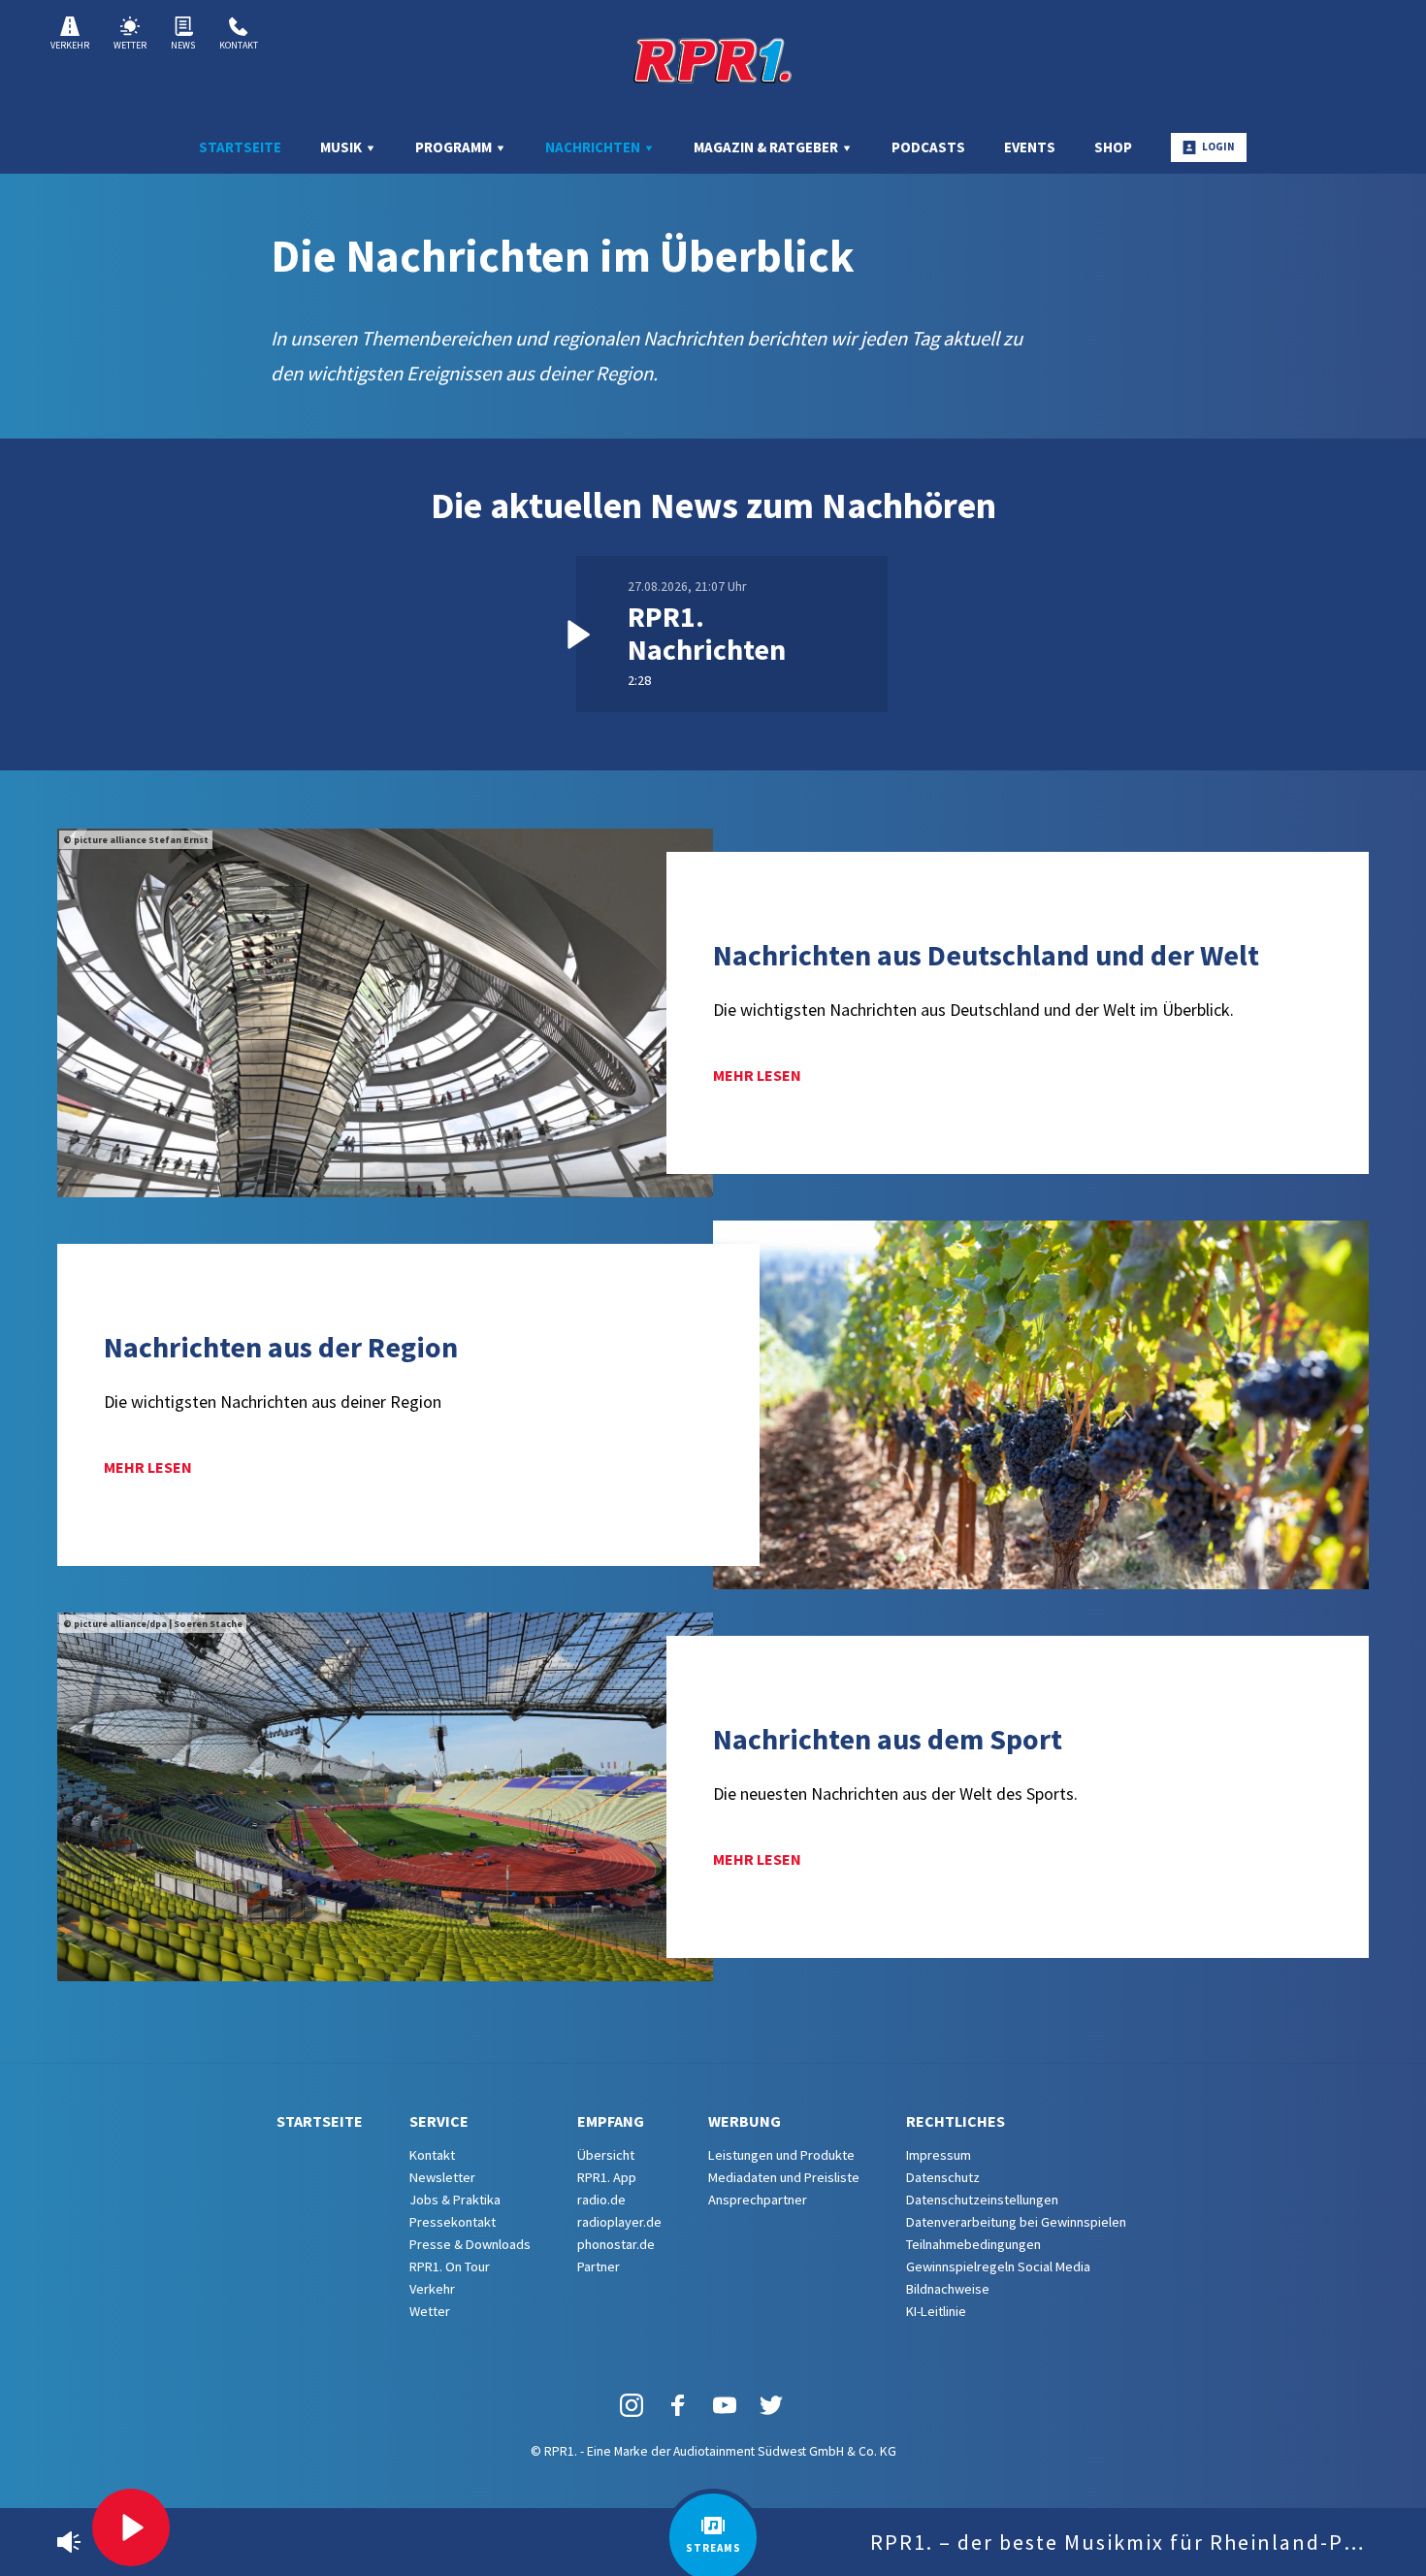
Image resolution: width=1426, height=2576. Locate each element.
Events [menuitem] (1030, 147)
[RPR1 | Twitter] (771, 2404)
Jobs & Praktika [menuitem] (455, 2200)
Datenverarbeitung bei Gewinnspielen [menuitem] (1016, 2222)
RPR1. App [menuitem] (607, 2177)
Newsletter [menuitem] (442, 2177)
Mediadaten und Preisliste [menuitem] (784, 2177)
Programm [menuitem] (455, 147)
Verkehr (70, 45)
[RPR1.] (713, 60)
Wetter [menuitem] (430, 2311)
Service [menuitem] (439, 2121)
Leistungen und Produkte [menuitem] (781, 2155)
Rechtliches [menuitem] (956, 2121)
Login (1218, 147)
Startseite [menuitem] (240, 147)
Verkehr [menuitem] (432, 2289)
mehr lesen (757, 1075)
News (183, 45)
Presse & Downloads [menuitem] (470, 2244)
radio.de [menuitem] (601, 2200)
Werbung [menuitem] (745, 2121)
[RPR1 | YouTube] (725, 2404)
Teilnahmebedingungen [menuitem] (973, 2244)
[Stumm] (69, 2542)
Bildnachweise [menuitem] (948, 2289)
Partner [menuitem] (599, 2266)
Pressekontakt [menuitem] (453, 2222)
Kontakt (239, 45)
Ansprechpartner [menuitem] (758, 2200)
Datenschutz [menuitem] (943, 2177)
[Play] (131, 2527)
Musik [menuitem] (342, 147)
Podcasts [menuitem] (928, 147)
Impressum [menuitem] (939, 2155)
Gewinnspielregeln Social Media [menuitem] (998, 2266)
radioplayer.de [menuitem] (619, 2222)
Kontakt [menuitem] (432, 2155)
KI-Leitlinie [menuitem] (936, 2311)
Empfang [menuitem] (611, 2121)
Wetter (130, 45)
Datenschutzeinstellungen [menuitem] (982, 2200)
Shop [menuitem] (1113, 147)
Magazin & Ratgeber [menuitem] (767, 147)
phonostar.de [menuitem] (616, 2244)
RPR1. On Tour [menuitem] (450, 2266)
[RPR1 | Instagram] (632, 2404)
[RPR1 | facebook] (678, 2404)
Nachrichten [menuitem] (594, 147)
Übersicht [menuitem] (606, 2155)
